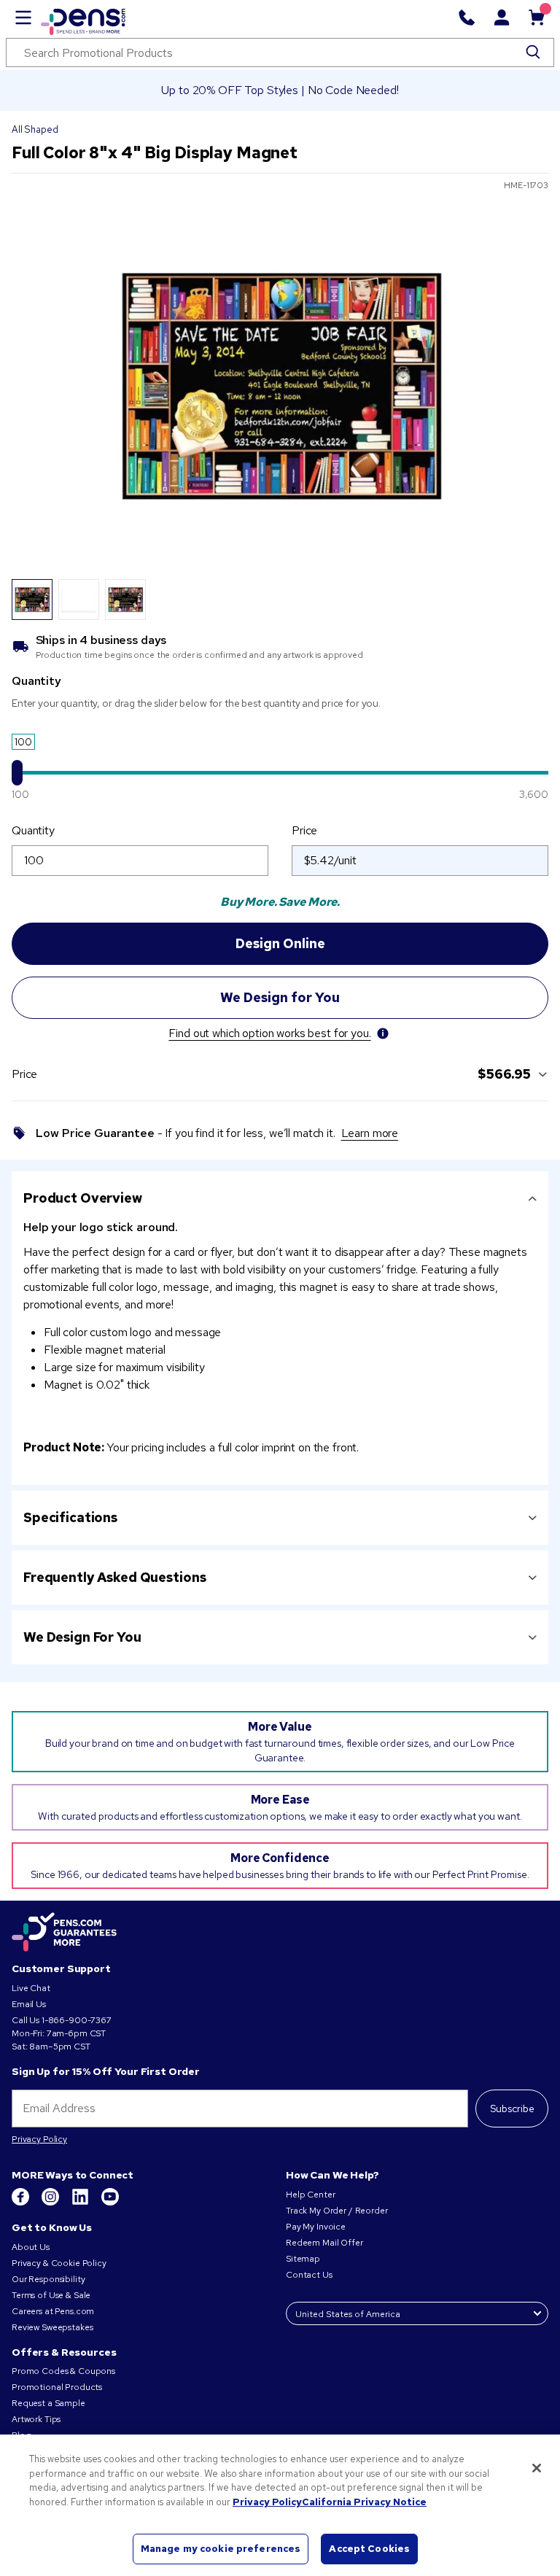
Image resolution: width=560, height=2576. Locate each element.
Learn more (370, 1133)
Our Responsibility (48, 2279)
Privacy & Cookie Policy (59, 2263)
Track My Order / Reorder (337, 2211)
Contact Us (310, 2275)
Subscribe (512, 2108)
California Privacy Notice (364, 2502)
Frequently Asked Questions (114, 1577)
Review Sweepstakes (52, 2327)
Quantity (33, 830)
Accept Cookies (369, 2549)
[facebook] (22, 2203)
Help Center (310, 2195)
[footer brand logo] (64, 1933)
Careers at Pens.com (53, 2311)
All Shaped (35, 129)
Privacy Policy (39, 2139)
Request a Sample (48, 2403)
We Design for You (82, 1637)
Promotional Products (57, 2387)
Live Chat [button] (31, 1988)
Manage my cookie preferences (221, 2549)
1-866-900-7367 (77, 2020)
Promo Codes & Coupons (63, 2371)
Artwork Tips (36, 2419)
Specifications (70, 1517)
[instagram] (51, 2203)
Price (304, 830)
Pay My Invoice (316, 2227)
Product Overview (83, 1198)
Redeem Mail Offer (324, 2243)
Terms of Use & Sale (51, 2295)
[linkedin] (81, 2203)
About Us (31, 2247)
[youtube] (110, 2203)
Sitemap (303, 2259)
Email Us (29, 2004)
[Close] (537, 2468)
